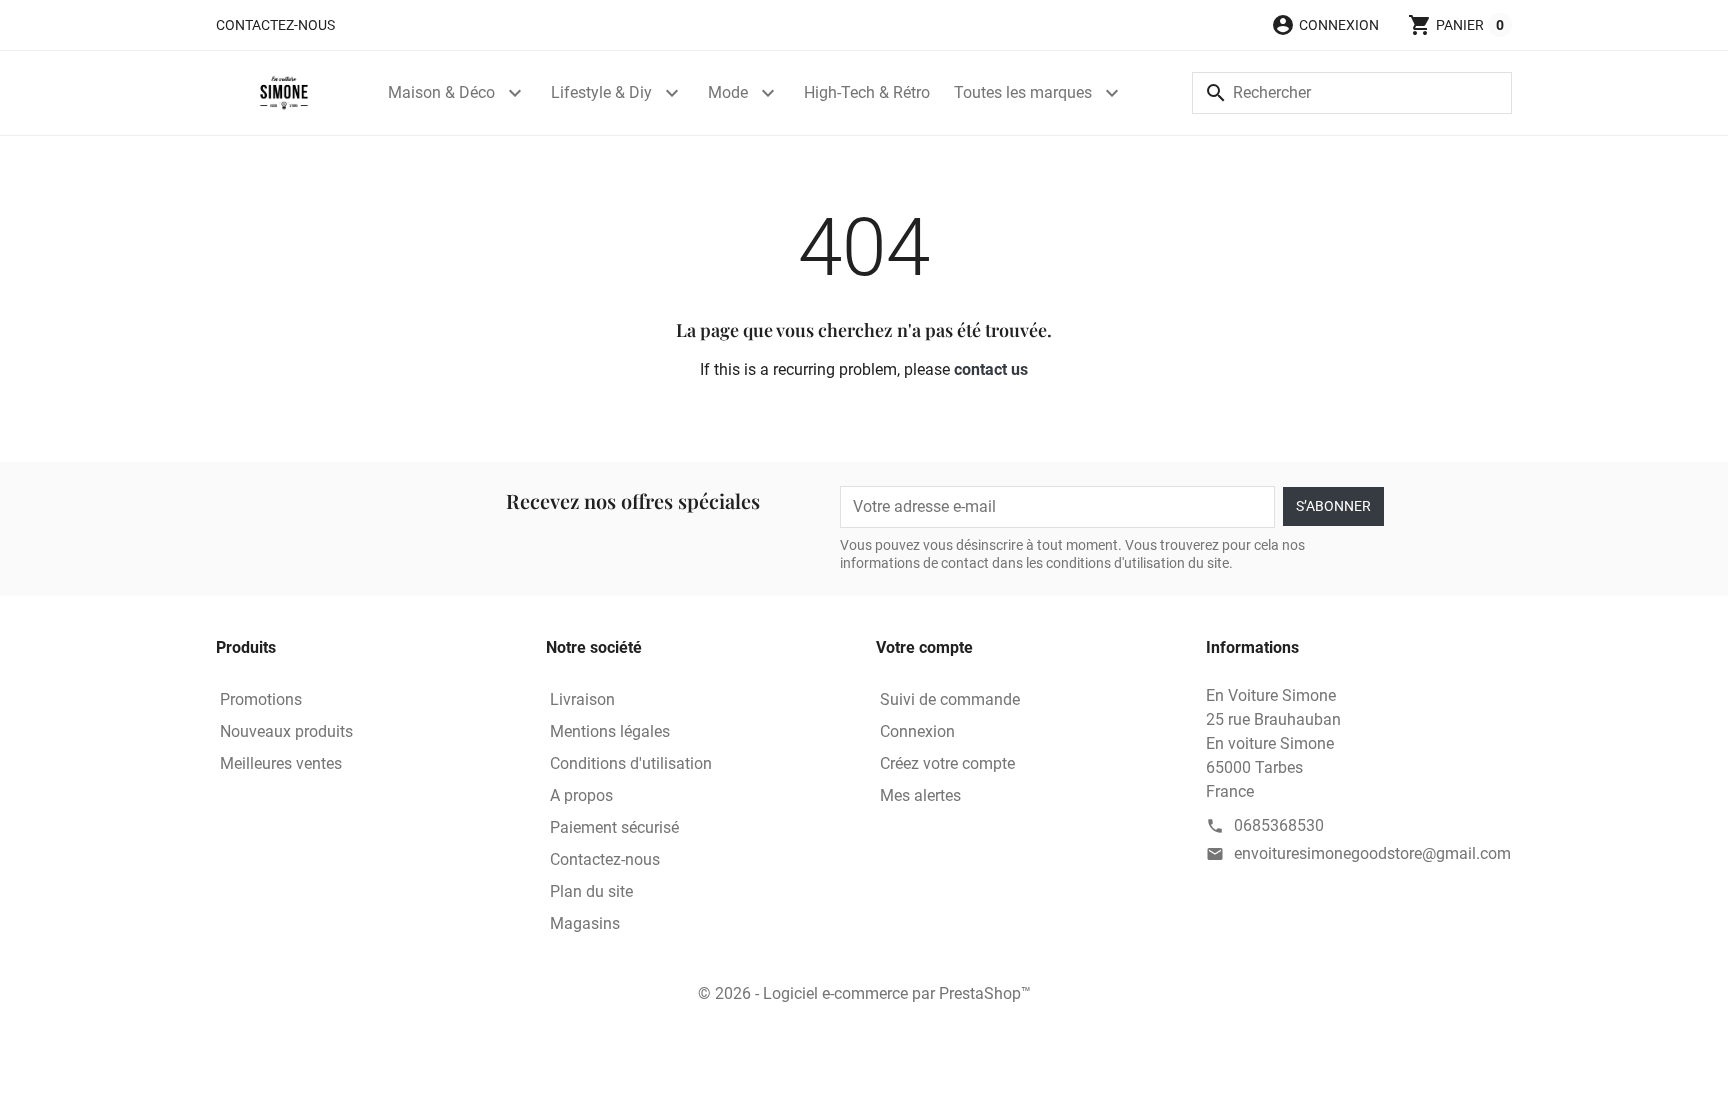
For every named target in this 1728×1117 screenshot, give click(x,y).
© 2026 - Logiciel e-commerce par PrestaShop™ (864, 993)
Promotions (261, 699)
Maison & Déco (441, 92)
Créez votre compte (947, 763)
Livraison (582, 699)
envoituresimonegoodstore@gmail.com (1372, 853)
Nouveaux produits (286, 731)
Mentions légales (610, 731)
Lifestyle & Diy (601, 92)
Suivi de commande (950, 699)
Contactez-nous (275, 25)
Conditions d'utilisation (631, 763)
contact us (991, 369)
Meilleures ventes (281, 763)
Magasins (585, 923)
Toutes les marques (1023, 92)
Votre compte (924, 647)
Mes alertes (920, 795)
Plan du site (591, 891)
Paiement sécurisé (614, 827)
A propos (581, 795)
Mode (728, 92)
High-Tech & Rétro (867, 92)
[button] (1325, 25)
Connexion (917, 731)
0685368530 (1279, 825)
